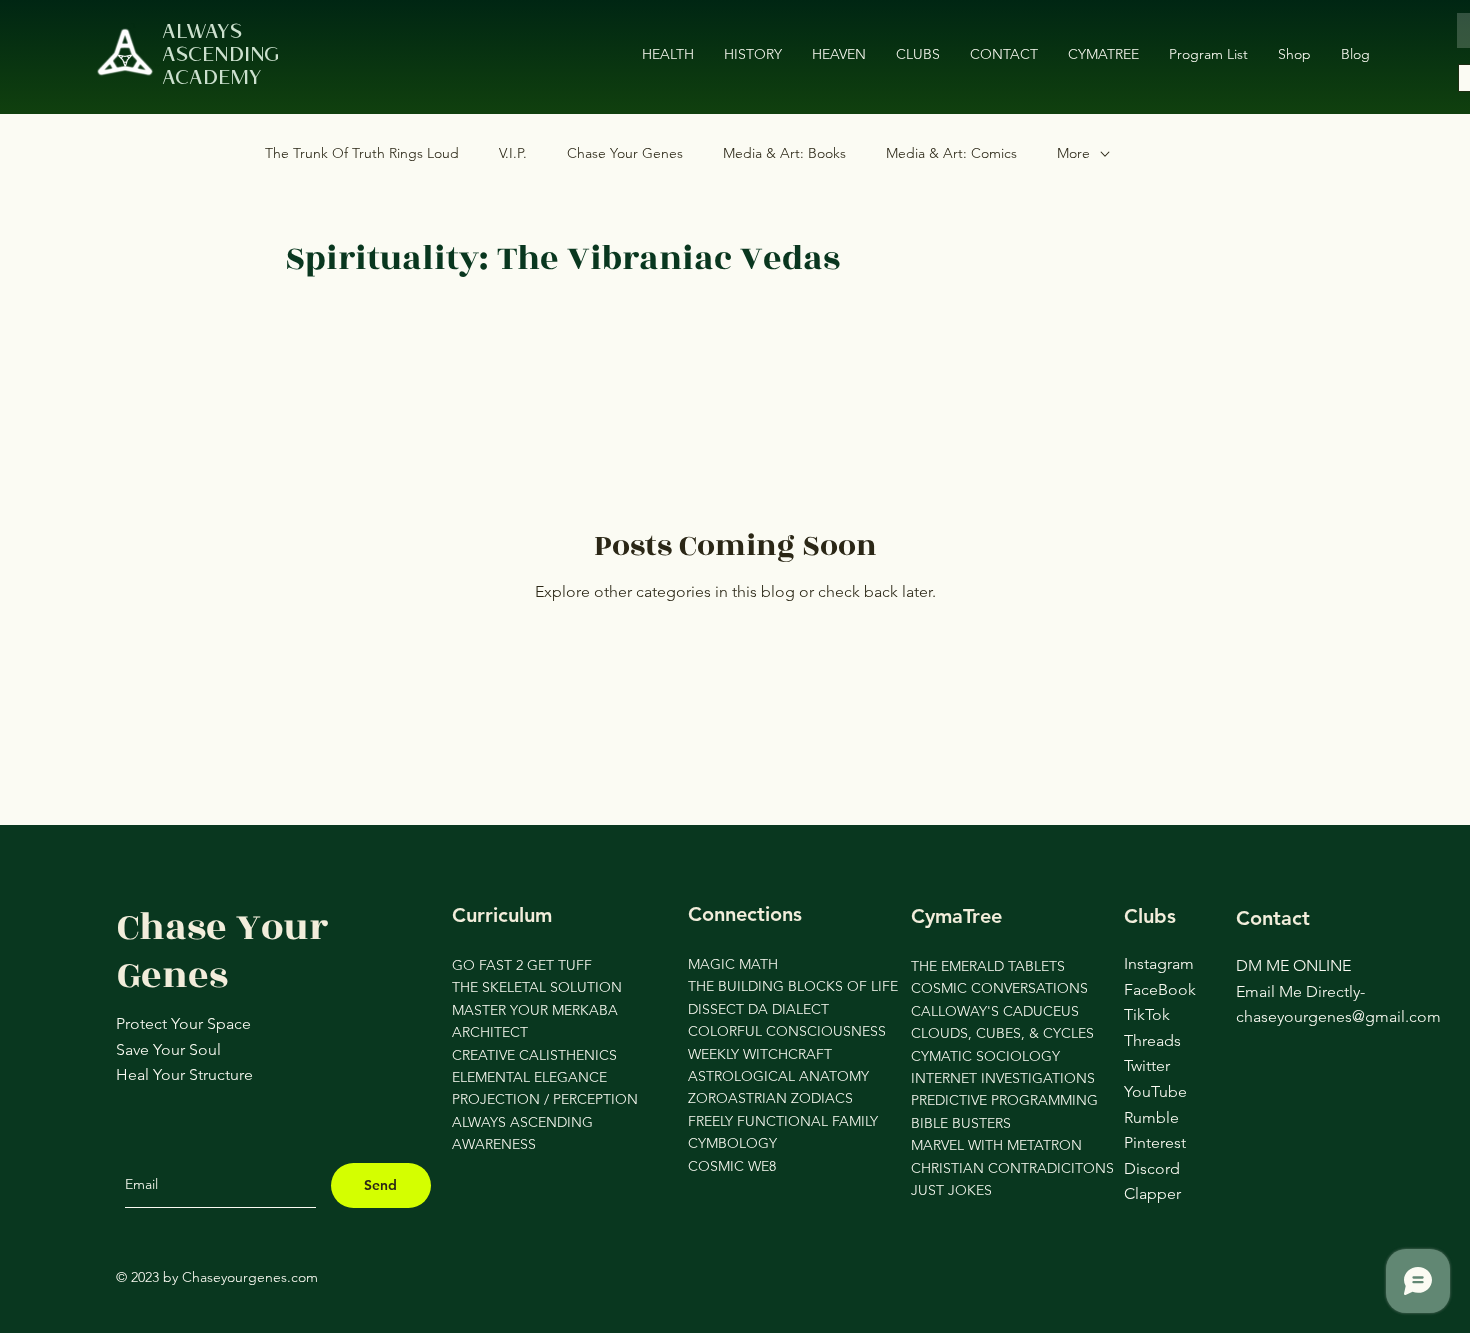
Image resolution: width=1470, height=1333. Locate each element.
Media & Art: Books (784, 153)
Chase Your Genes (625, 153)
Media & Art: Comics (951, 153)
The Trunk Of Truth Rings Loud (362, 153)
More (1073, 153)
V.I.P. (513, 153)
